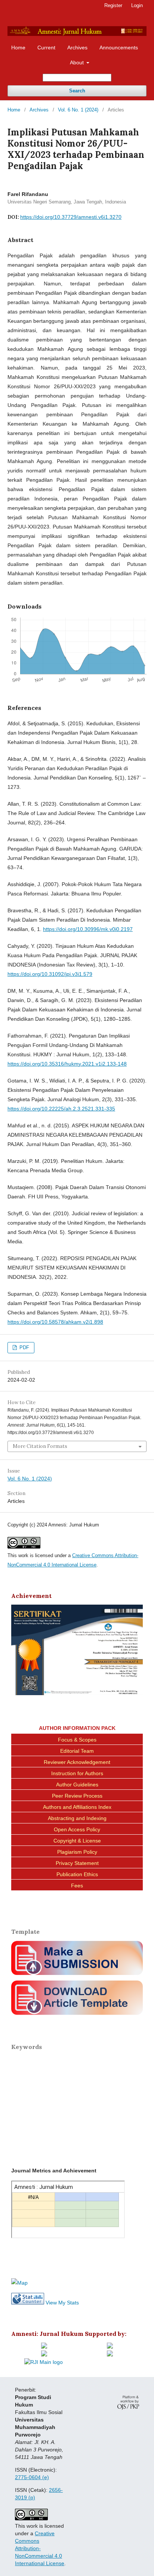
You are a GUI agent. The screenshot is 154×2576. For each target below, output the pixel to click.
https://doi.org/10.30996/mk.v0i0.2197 (88, 929)
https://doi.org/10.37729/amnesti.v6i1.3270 (71, 217)
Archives (77, 48)
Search (77, 91)
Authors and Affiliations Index (77, 1807)
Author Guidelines (77, 1785)
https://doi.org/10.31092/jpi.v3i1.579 (50, 974)
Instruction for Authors (77, 1773)
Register (113, 5)
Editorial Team (77, 1751)
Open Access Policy (77, 1829)
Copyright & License (77, 1841)
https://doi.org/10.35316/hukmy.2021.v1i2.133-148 (67, 1064)
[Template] (77, 2016)
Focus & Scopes (77, 1740)
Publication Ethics (77, 1874)
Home (18, 48)
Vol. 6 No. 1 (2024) (78, 110)
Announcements (119, 48)
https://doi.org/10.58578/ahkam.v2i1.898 (55, 1322)
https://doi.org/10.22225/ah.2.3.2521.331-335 (61, 1109)
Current (46, 48)
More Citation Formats (40, 1446)
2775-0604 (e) (32, 2477)
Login (137, 5)
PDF (24, 1347)
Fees (77, 1886)
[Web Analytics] (28, 2303)
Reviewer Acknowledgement (77, 1762)
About (78, 62)
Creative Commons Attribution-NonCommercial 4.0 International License (40, 2548)
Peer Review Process (77, 1796)
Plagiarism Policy (77, 1852)
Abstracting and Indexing (77, 1818)
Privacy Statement (77, 1863)
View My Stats (62, 2303)
